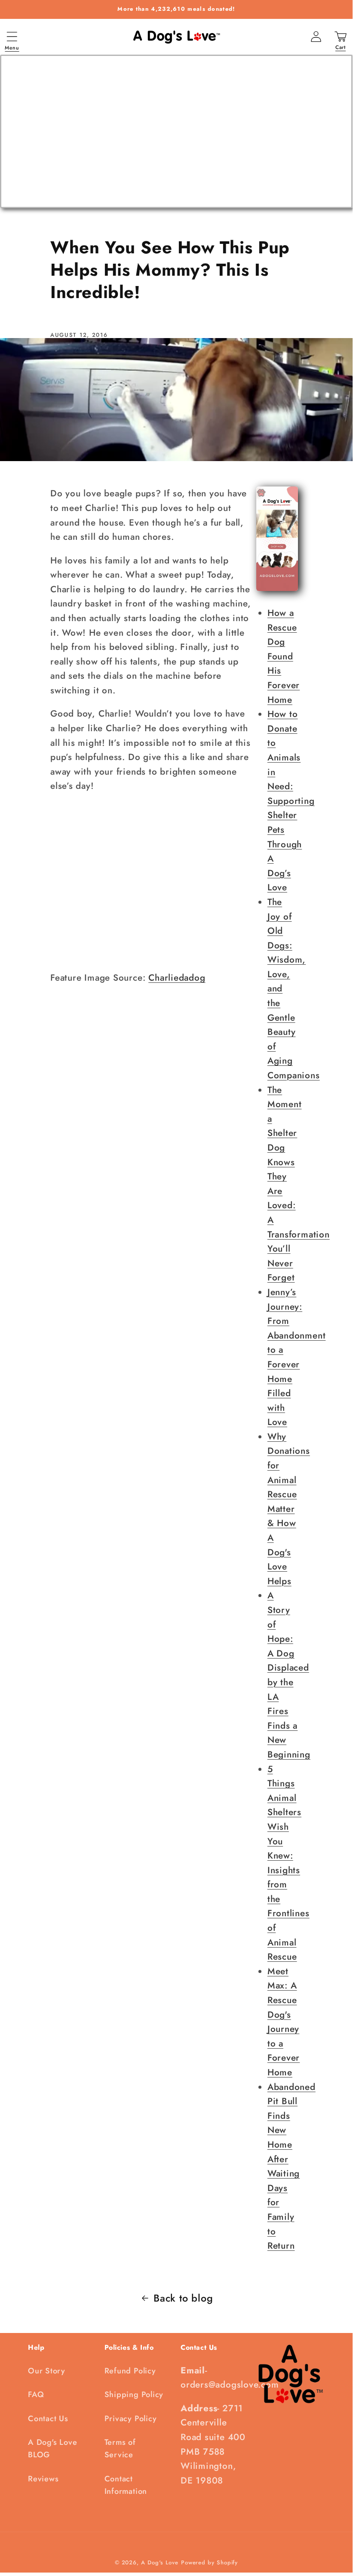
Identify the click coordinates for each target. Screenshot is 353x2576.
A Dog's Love (160, 2562)
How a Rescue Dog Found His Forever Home (284, 656)
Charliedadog (177, 978)
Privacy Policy (131, 2419)
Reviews (43, 2479)
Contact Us (48, 2419)
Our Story (47, 2371)
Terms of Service (120, 2448)
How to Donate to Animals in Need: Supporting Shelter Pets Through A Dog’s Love (291, 801)
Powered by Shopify (209, 2562)
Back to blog (183, 2298)
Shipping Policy (134, 2394)
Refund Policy (130, 2371)
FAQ (36, 2394)
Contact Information (126, 2485)
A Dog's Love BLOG (52, 2448)
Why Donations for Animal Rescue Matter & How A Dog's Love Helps (289, 1509)
